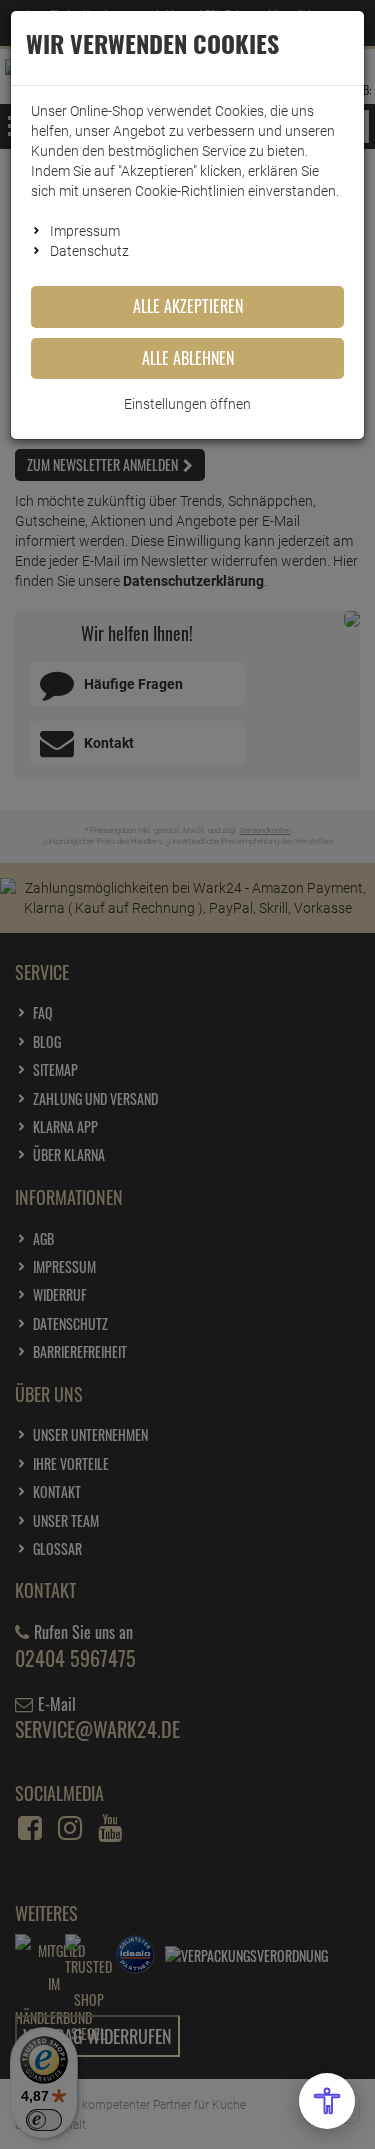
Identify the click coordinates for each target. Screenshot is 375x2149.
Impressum (85, 231)
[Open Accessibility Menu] (327, 2101)
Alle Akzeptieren (188, 306)
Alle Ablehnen (188, 358)
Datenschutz (89, 251)
